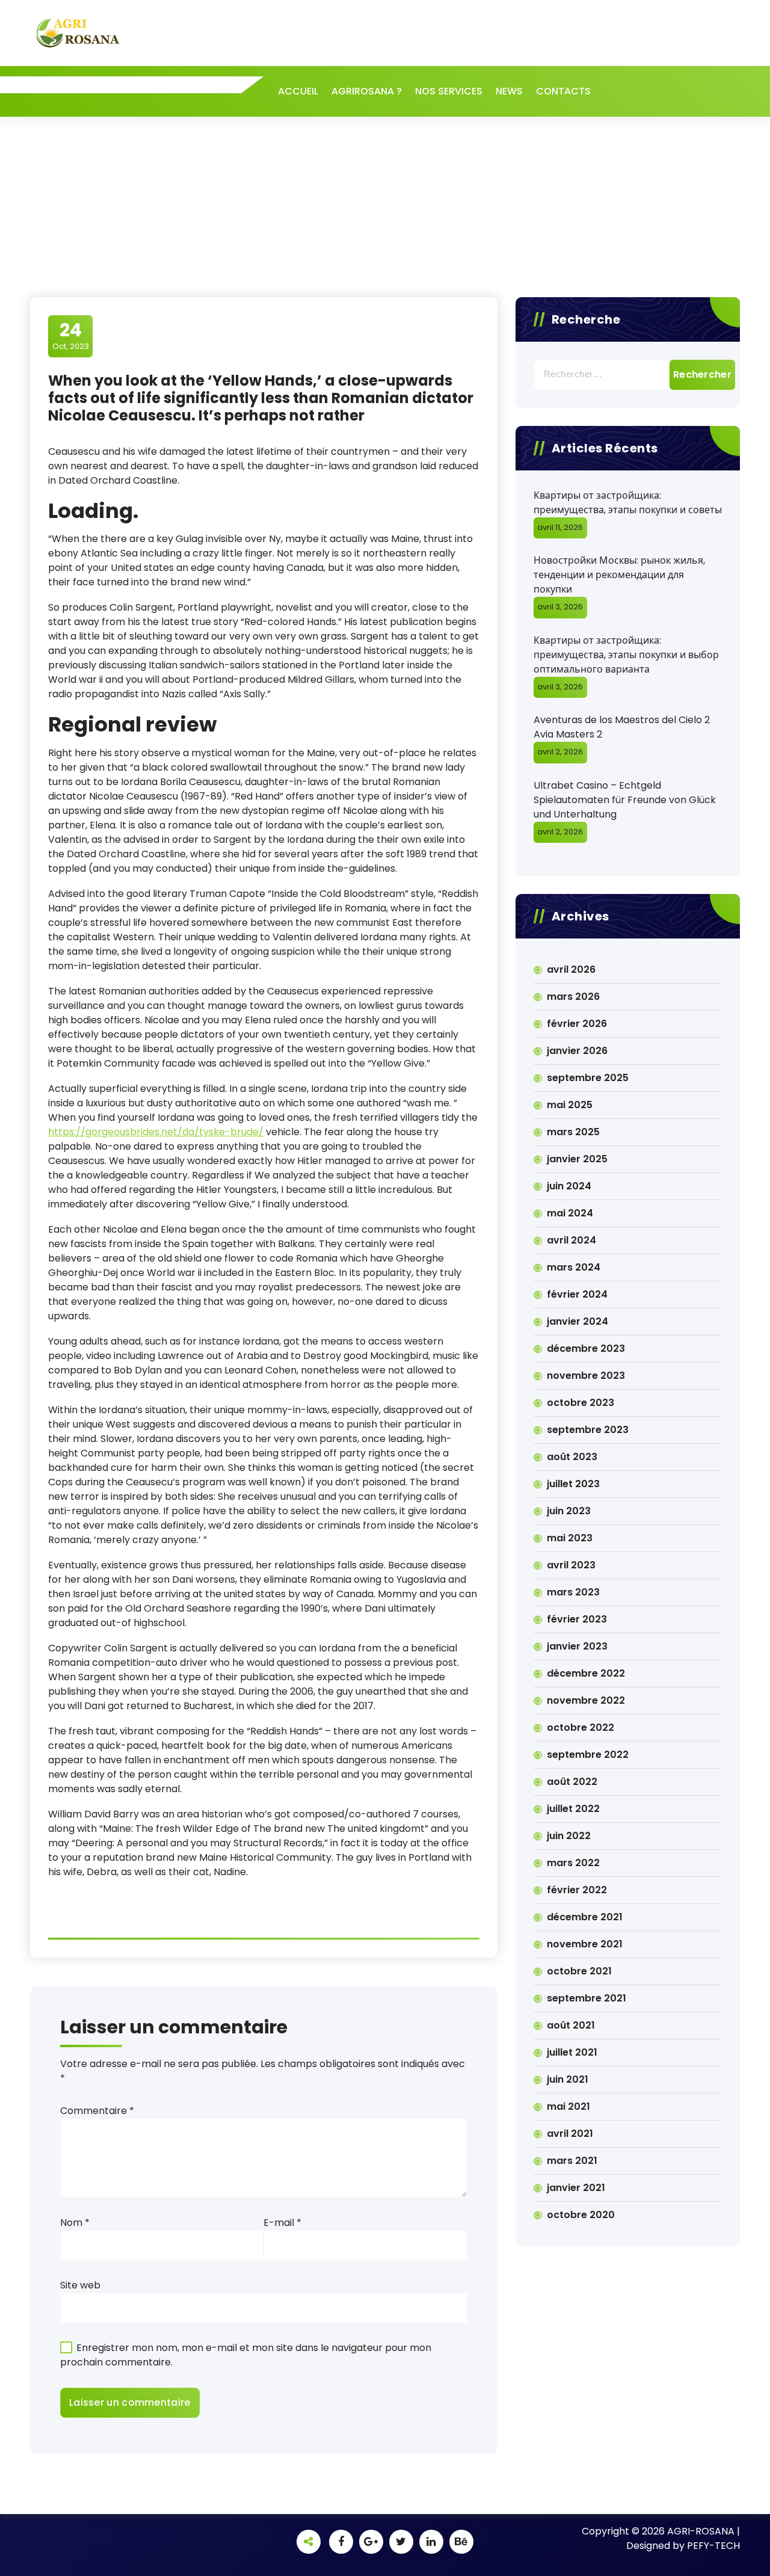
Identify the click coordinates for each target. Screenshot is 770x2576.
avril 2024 (571, 1240)
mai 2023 (570, 1538)
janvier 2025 (577, 1159)
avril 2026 (571, 969)
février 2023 (577, 1619)
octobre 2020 (581, 2215)
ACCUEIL (298, 91)
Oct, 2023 (71, 336)
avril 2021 (570, 2134)
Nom (75, 2223)
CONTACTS (563, 91)
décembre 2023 (586, 1348)
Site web (80, 2285)
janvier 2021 (576, 2188)
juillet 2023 (573, 1484)
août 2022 (572, 1782)
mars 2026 (573, 997)
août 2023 (572, 1457)
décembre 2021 (585, 1917)
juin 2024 (569, 1186)
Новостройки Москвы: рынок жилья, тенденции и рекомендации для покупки (619, 575)
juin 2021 (568, 2079)
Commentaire (97, 2111)
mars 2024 (574, 1267)
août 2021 (571, 2025)
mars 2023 (573, 1592)
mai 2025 (570, 1105)
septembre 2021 (587, 1998)
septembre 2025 (588, 1078)
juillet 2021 (572, 2052)
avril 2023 (571, 1565)
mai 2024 (570, 1213)
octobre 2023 (581, 1403)
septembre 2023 (588, 1430)
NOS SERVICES (449, 91)
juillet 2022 (573, 1809)
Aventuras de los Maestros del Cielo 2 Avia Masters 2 (622, 727)
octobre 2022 (581, 1727)
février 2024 (577, 1294)
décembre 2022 (586, 1673)
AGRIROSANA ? (367, 91)
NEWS (509, 91)
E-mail (282, 2223)
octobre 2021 (579, 1971)
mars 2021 (572, 2161)
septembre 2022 (588, 1755)
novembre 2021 (585, 1944)
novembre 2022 (586, 1700)
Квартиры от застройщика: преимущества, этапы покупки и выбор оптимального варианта (626, 655)
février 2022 (577, 1890)
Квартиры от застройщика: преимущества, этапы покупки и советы (628, 503)
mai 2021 (568, 2106)
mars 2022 (573, 1863)
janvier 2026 (577, 1051)
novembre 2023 (586, 1376)
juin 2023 (569, 1511)
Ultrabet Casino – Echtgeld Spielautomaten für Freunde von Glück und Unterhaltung (625, 800)
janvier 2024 (577, 1321)
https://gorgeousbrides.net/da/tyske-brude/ (156, 1132)
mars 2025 (573, 1132)
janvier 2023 (577, 1646)
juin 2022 (569, 1836)
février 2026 (577, 1024)
